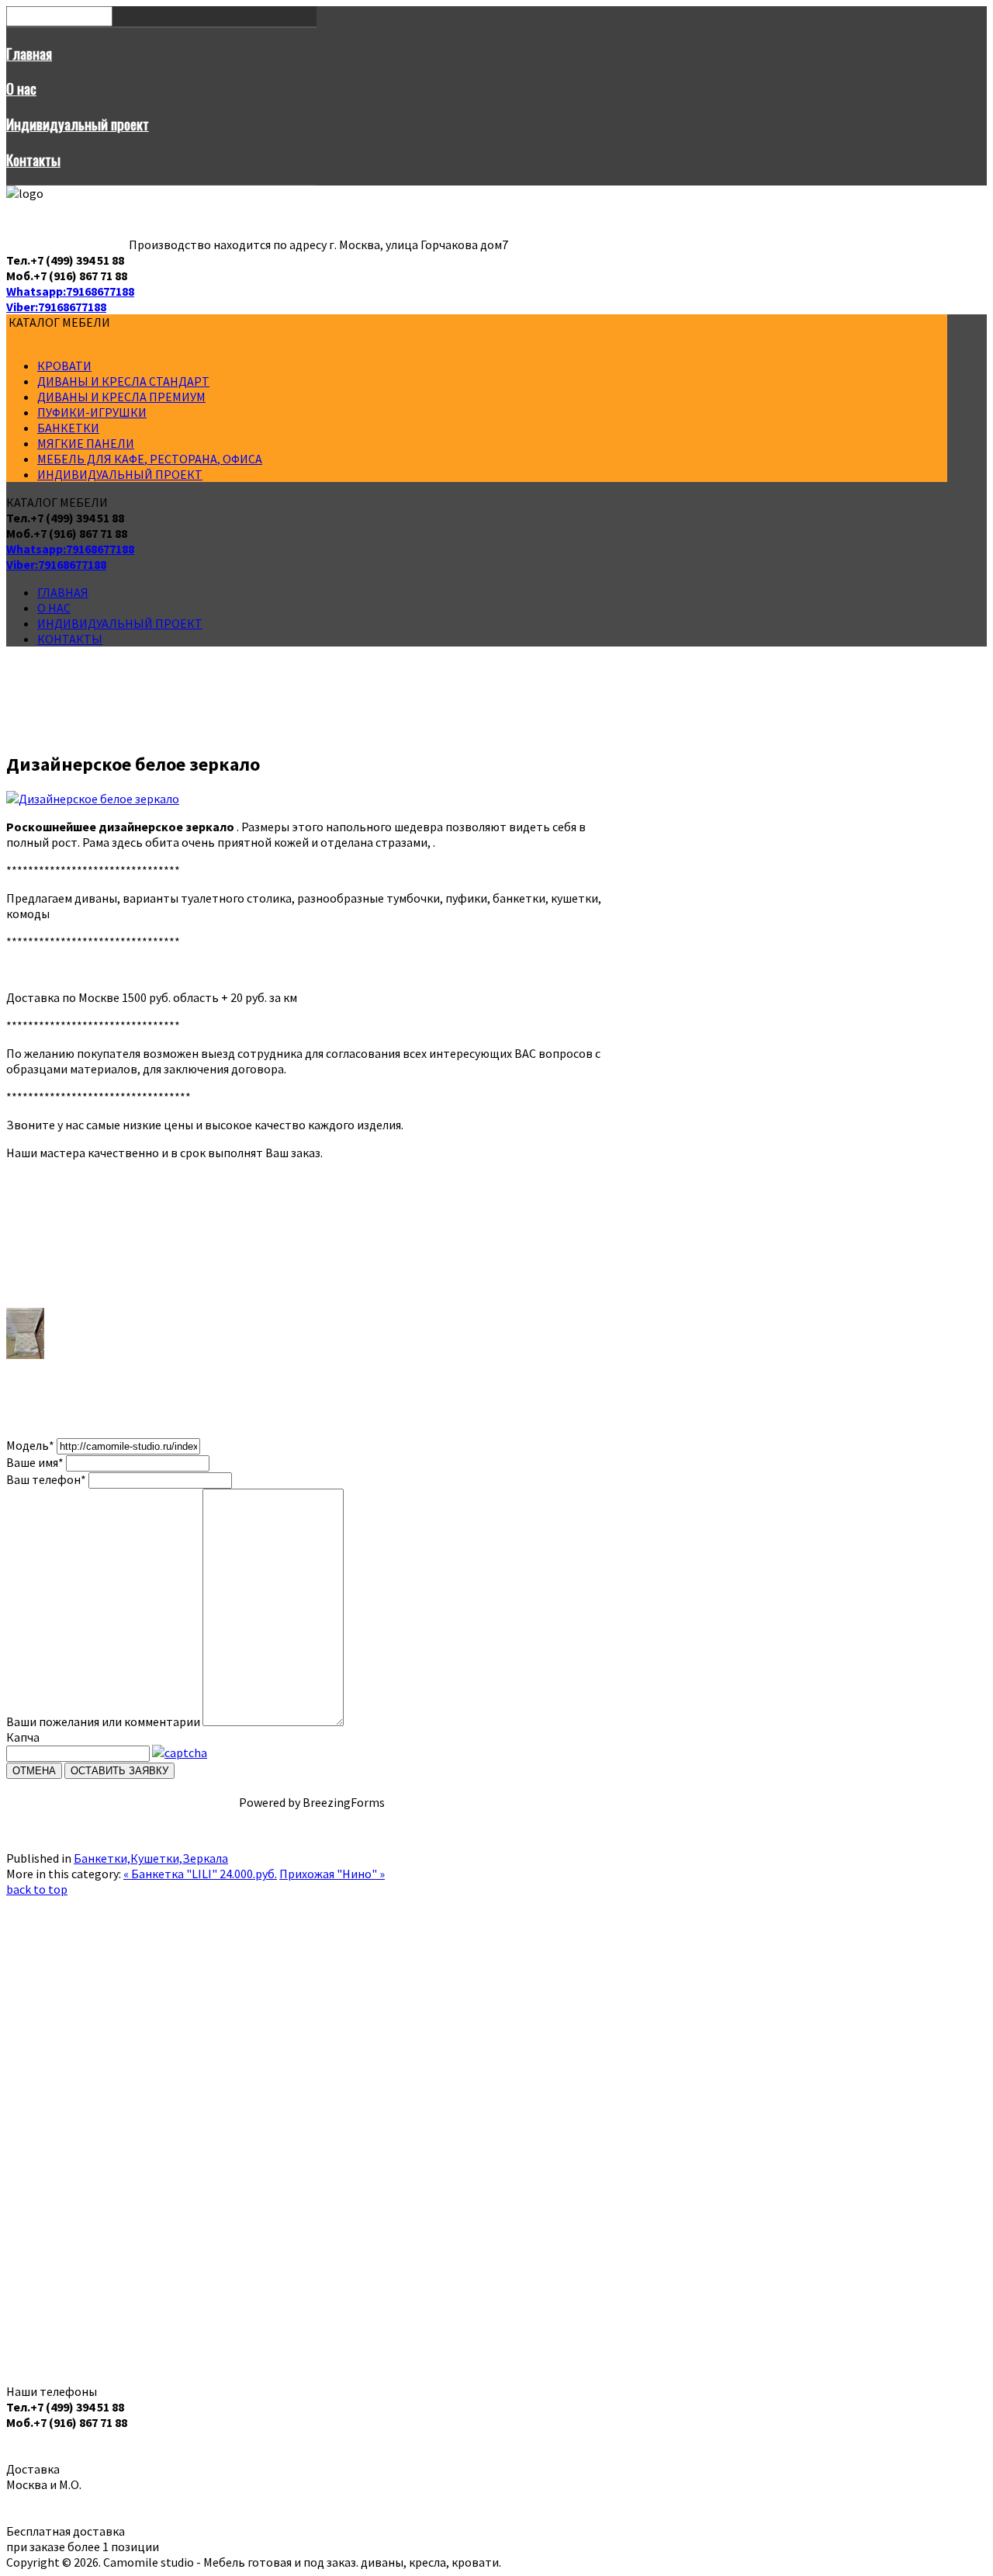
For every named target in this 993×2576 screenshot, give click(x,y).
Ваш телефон (46, 1479)
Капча (23, 1737)
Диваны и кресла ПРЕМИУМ (121, 397)
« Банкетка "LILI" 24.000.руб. (200, 1874)
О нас (21, 88)
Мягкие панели (86, 443)
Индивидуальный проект (78, 124)
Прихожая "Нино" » (332, 1874)
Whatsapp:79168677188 (70, 291)
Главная (29, 53)
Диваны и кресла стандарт (123, 381)
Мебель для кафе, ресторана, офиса (150, 459)
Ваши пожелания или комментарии (103, 1721)
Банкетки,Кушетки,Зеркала (151, 1858)
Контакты (33, 159)
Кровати (64, 366)
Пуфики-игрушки (92, 412)
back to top (37, 1889)
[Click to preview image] (93, 799)
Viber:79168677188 (56, 307)
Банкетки (68, 428)
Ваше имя (35, 1462)
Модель (30, 1445)
